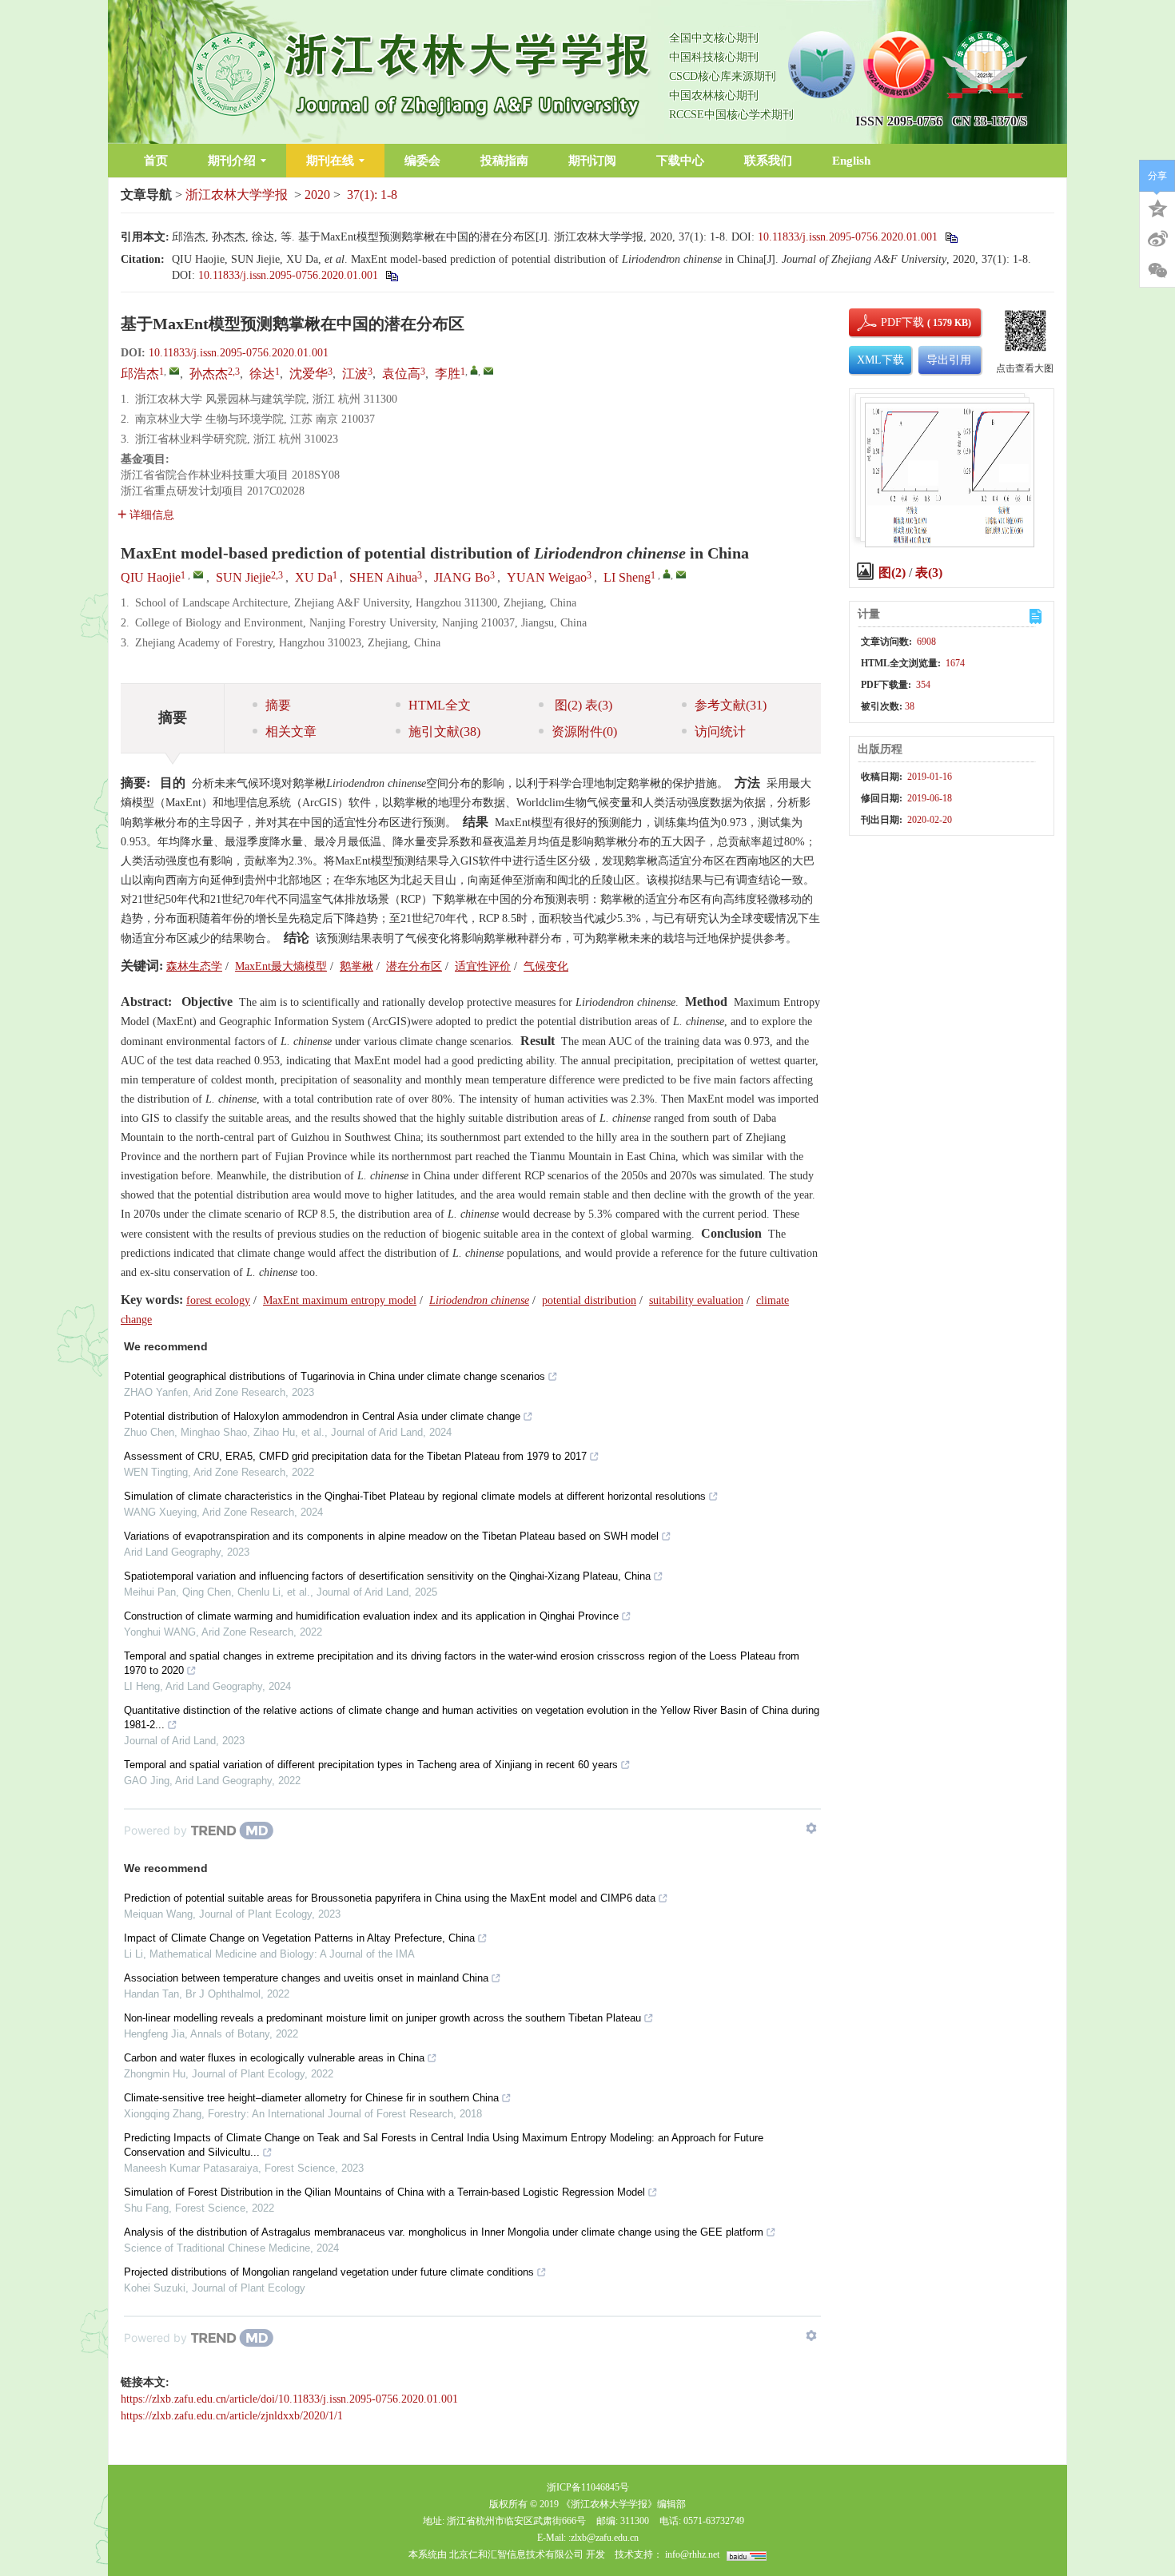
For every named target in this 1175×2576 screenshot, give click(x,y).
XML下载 (880, 360)
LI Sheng (627, 577)
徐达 (262, 374)
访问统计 (720, 731)
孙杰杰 (209, 374)
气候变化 (546, 966)
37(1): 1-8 (372, 195)
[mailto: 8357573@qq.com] (681, 574)
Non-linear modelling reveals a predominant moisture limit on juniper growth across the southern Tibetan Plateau (382, 2018)
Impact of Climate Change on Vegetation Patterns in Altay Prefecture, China (299, 1938)
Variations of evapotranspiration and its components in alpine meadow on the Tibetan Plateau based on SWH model (391, 1536)
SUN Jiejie (243, 577)
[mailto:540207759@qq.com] (174, 371)
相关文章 (291, 731)
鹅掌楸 (356, 966)
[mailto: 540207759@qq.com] (198, 574)
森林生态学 (194, 966)
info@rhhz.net (692, 2554)
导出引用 (949, 360)
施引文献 (444, 731)
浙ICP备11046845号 (588, 2487)
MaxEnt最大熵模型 (281, 966)
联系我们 (768, 161)
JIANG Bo (462, 577)
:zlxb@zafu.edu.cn (603, 2538)
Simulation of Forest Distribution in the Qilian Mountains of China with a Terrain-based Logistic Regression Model (384, 2192)
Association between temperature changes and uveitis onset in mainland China (306, 1978)
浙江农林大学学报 (237, 195)
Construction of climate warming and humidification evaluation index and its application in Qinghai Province (371, 1616)
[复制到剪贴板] (951, 237)
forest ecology (218, 1300)
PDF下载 (889, 322)
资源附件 (584, 731)
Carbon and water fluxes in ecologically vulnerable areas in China (274, 2058)
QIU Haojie (151, 577)
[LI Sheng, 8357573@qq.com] (667, 574)
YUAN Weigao (547, 577)
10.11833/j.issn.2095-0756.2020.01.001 (848, 237)
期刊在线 (330, 161)
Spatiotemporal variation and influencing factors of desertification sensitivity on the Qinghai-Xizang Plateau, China (387, 1576)
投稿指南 (504, 161)
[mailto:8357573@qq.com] (488, 371)
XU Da (314, 577)
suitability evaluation (696, 1300)
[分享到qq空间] (1157, 207)
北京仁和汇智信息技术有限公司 (516, 2554)
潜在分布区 (414, 966)
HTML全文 (440, 705)
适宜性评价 (483, 966)
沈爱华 (309, 374)
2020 (317, 195)
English (851, 161)
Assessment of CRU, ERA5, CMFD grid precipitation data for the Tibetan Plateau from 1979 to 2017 (355, 1456)
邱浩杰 (140, 374)
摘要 (278, 705)
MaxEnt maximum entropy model (340, 1300)
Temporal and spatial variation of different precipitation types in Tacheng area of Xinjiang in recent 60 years (371, 1765)
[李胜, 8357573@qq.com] (474, 370)
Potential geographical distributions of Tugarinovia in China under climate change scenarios (335, 1376)
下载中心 (680, 161)
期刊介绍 (232, 161)
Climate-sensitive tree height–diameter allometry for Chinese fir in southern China (311, 2098)
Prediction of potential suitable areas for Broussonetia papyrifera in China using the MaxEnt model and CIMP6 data (390, 1898)
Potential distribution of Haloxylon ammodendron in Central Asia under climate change (322, 1416)
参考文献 (731, 705)
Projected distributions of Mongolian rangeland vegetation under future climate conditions (329, 2272)
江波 (355, 374)
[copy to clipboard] (391, 275)
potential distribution (589, 1300)
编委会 (422, 161)
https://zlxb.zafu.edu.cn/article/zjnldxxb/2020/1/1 (232, 2416)
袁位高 (401, 374)
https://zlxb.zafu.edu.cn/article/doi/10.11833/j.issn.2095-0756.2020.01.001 (289, 2399)
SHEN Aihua (383, 577)
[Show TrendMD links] (811, 1828)
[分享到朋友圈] (1157, 271)
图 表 (582, 705)
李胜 (448, 374)
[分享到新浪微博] (1157, 239)
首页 (156, 161)
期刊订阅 (592, 161)
